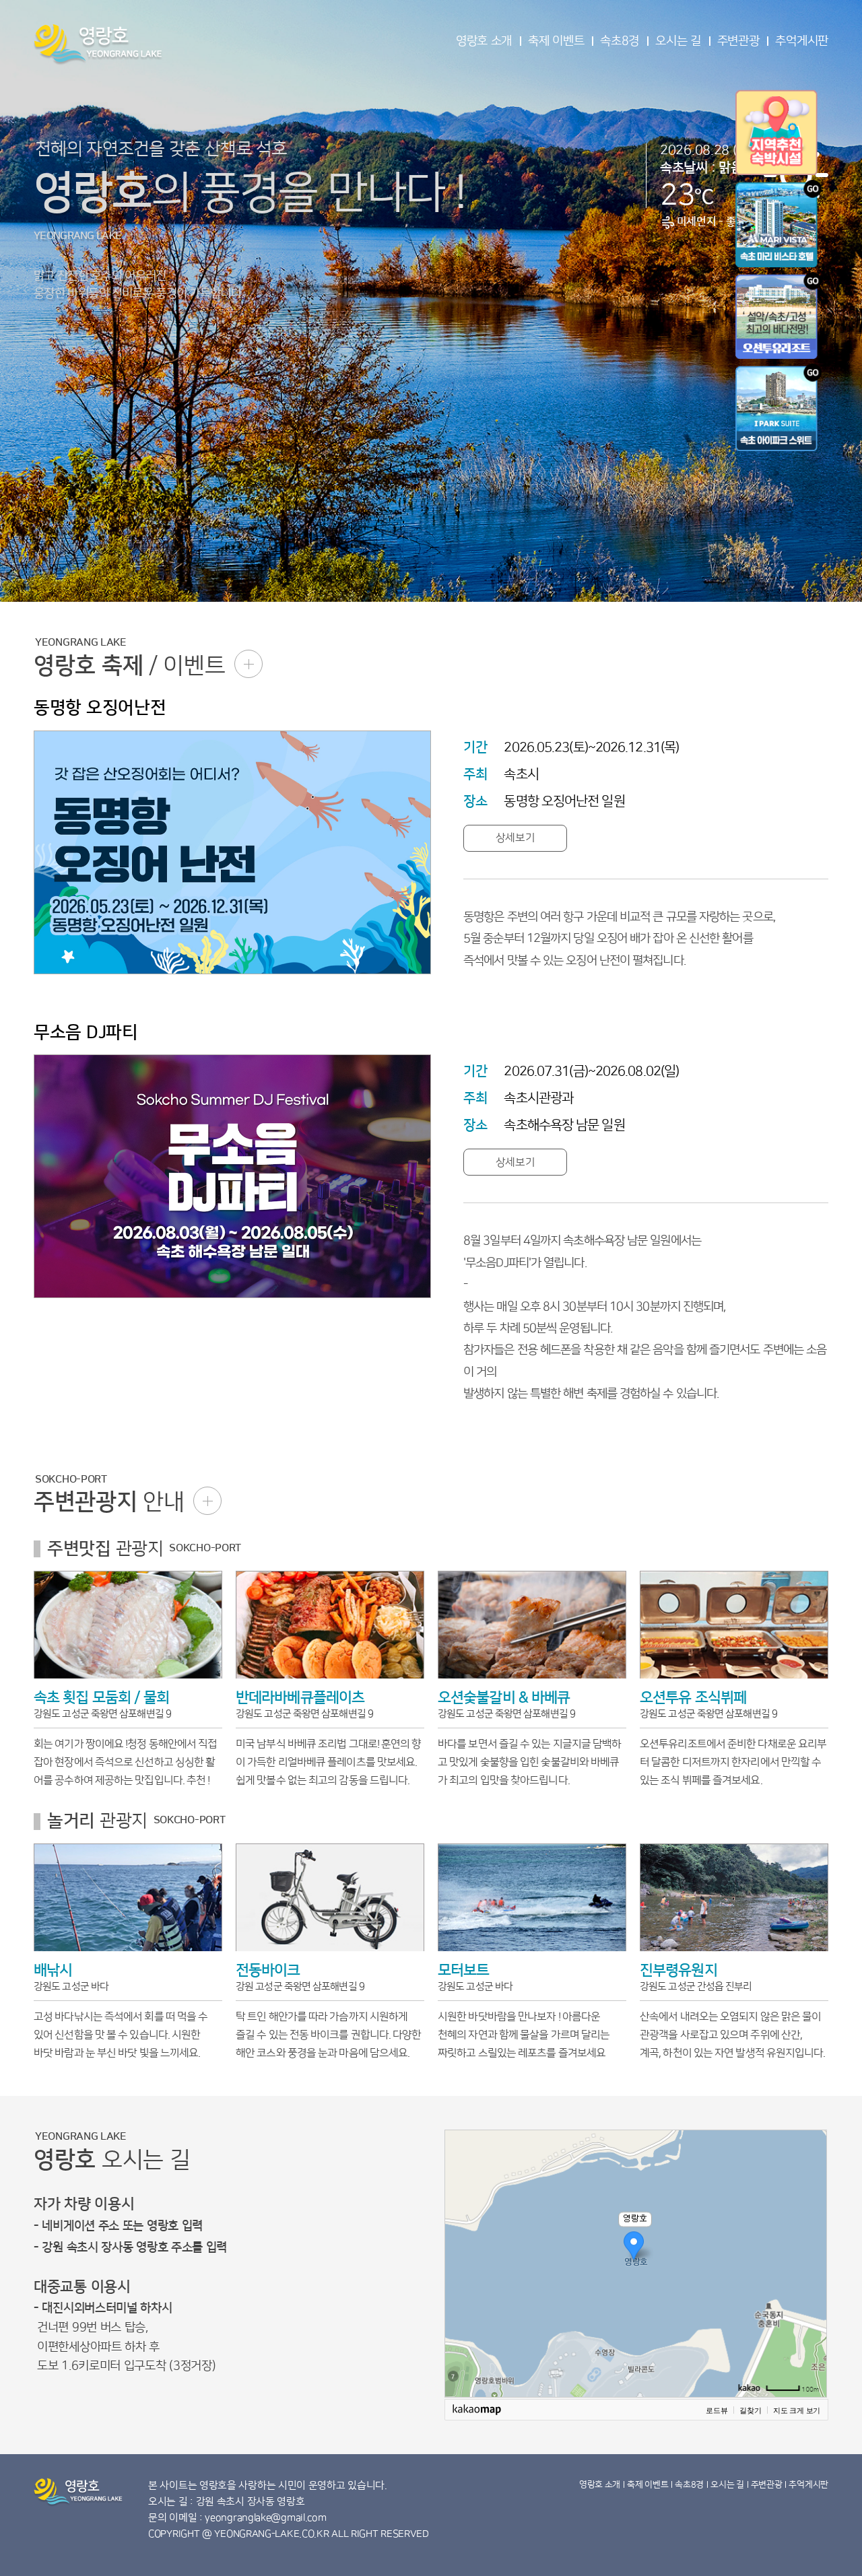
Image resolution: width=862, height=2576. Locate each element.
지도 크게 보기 (797, 2410)
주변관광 (738, 41)
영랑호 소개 (484, 41)
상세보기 (516, 838)
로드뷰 (717, 2410)
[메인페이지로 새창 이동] (778, 316)
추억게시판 (802, 41)
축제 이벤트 (556, 41)
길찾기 (750, 2410)
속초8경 (620, 41)
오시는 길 (678, 41)
